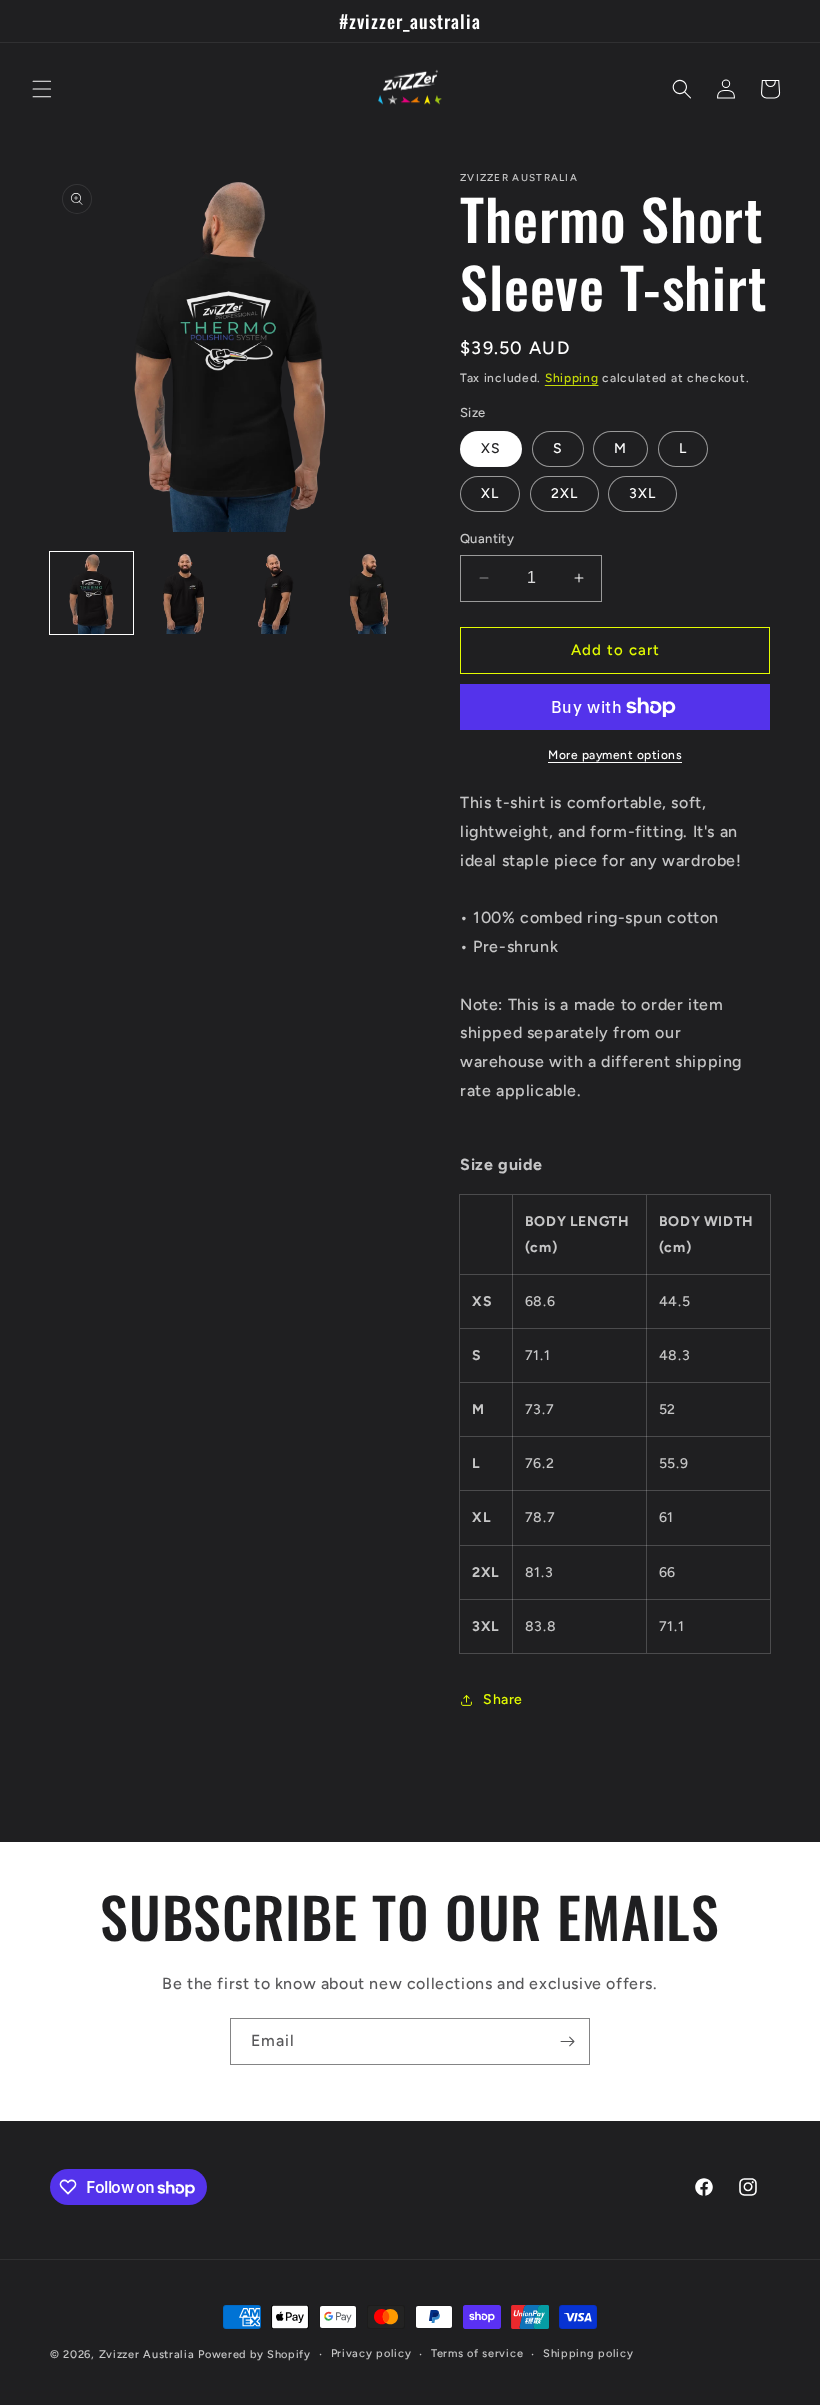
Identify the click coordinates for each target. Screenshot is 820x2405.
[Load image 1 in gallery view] (91, 593)
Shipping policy (588, 2353)
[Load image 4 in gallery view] (369, 593)
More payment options (615, 755)
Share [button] (503, 1699)
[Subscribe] (567, 2041)
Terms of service (477, 2353)
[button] (42, 89)
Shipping (572, 378)
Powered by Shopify (254, 2354)
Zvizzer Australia (147, 2354)
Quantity (487, 538)
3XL (642, 493)
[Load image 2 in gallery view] (184, 593)
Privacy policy (371, 2353)
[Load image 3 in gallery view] (276, 593)
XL (490, 493)
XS (491, 448)
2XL (564, 493)
